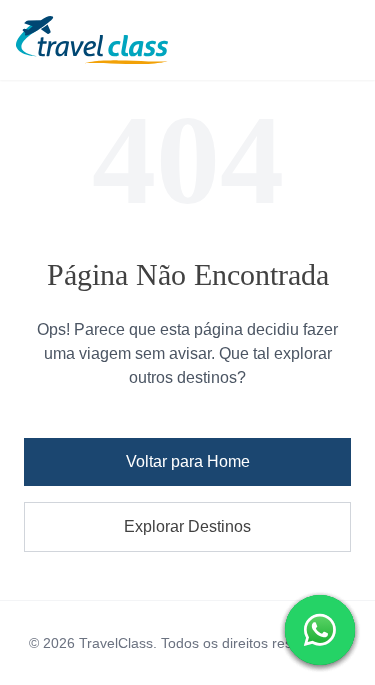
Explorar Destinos (187, 526)
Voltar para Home (188, 461)
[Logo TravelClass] (187, 40)
